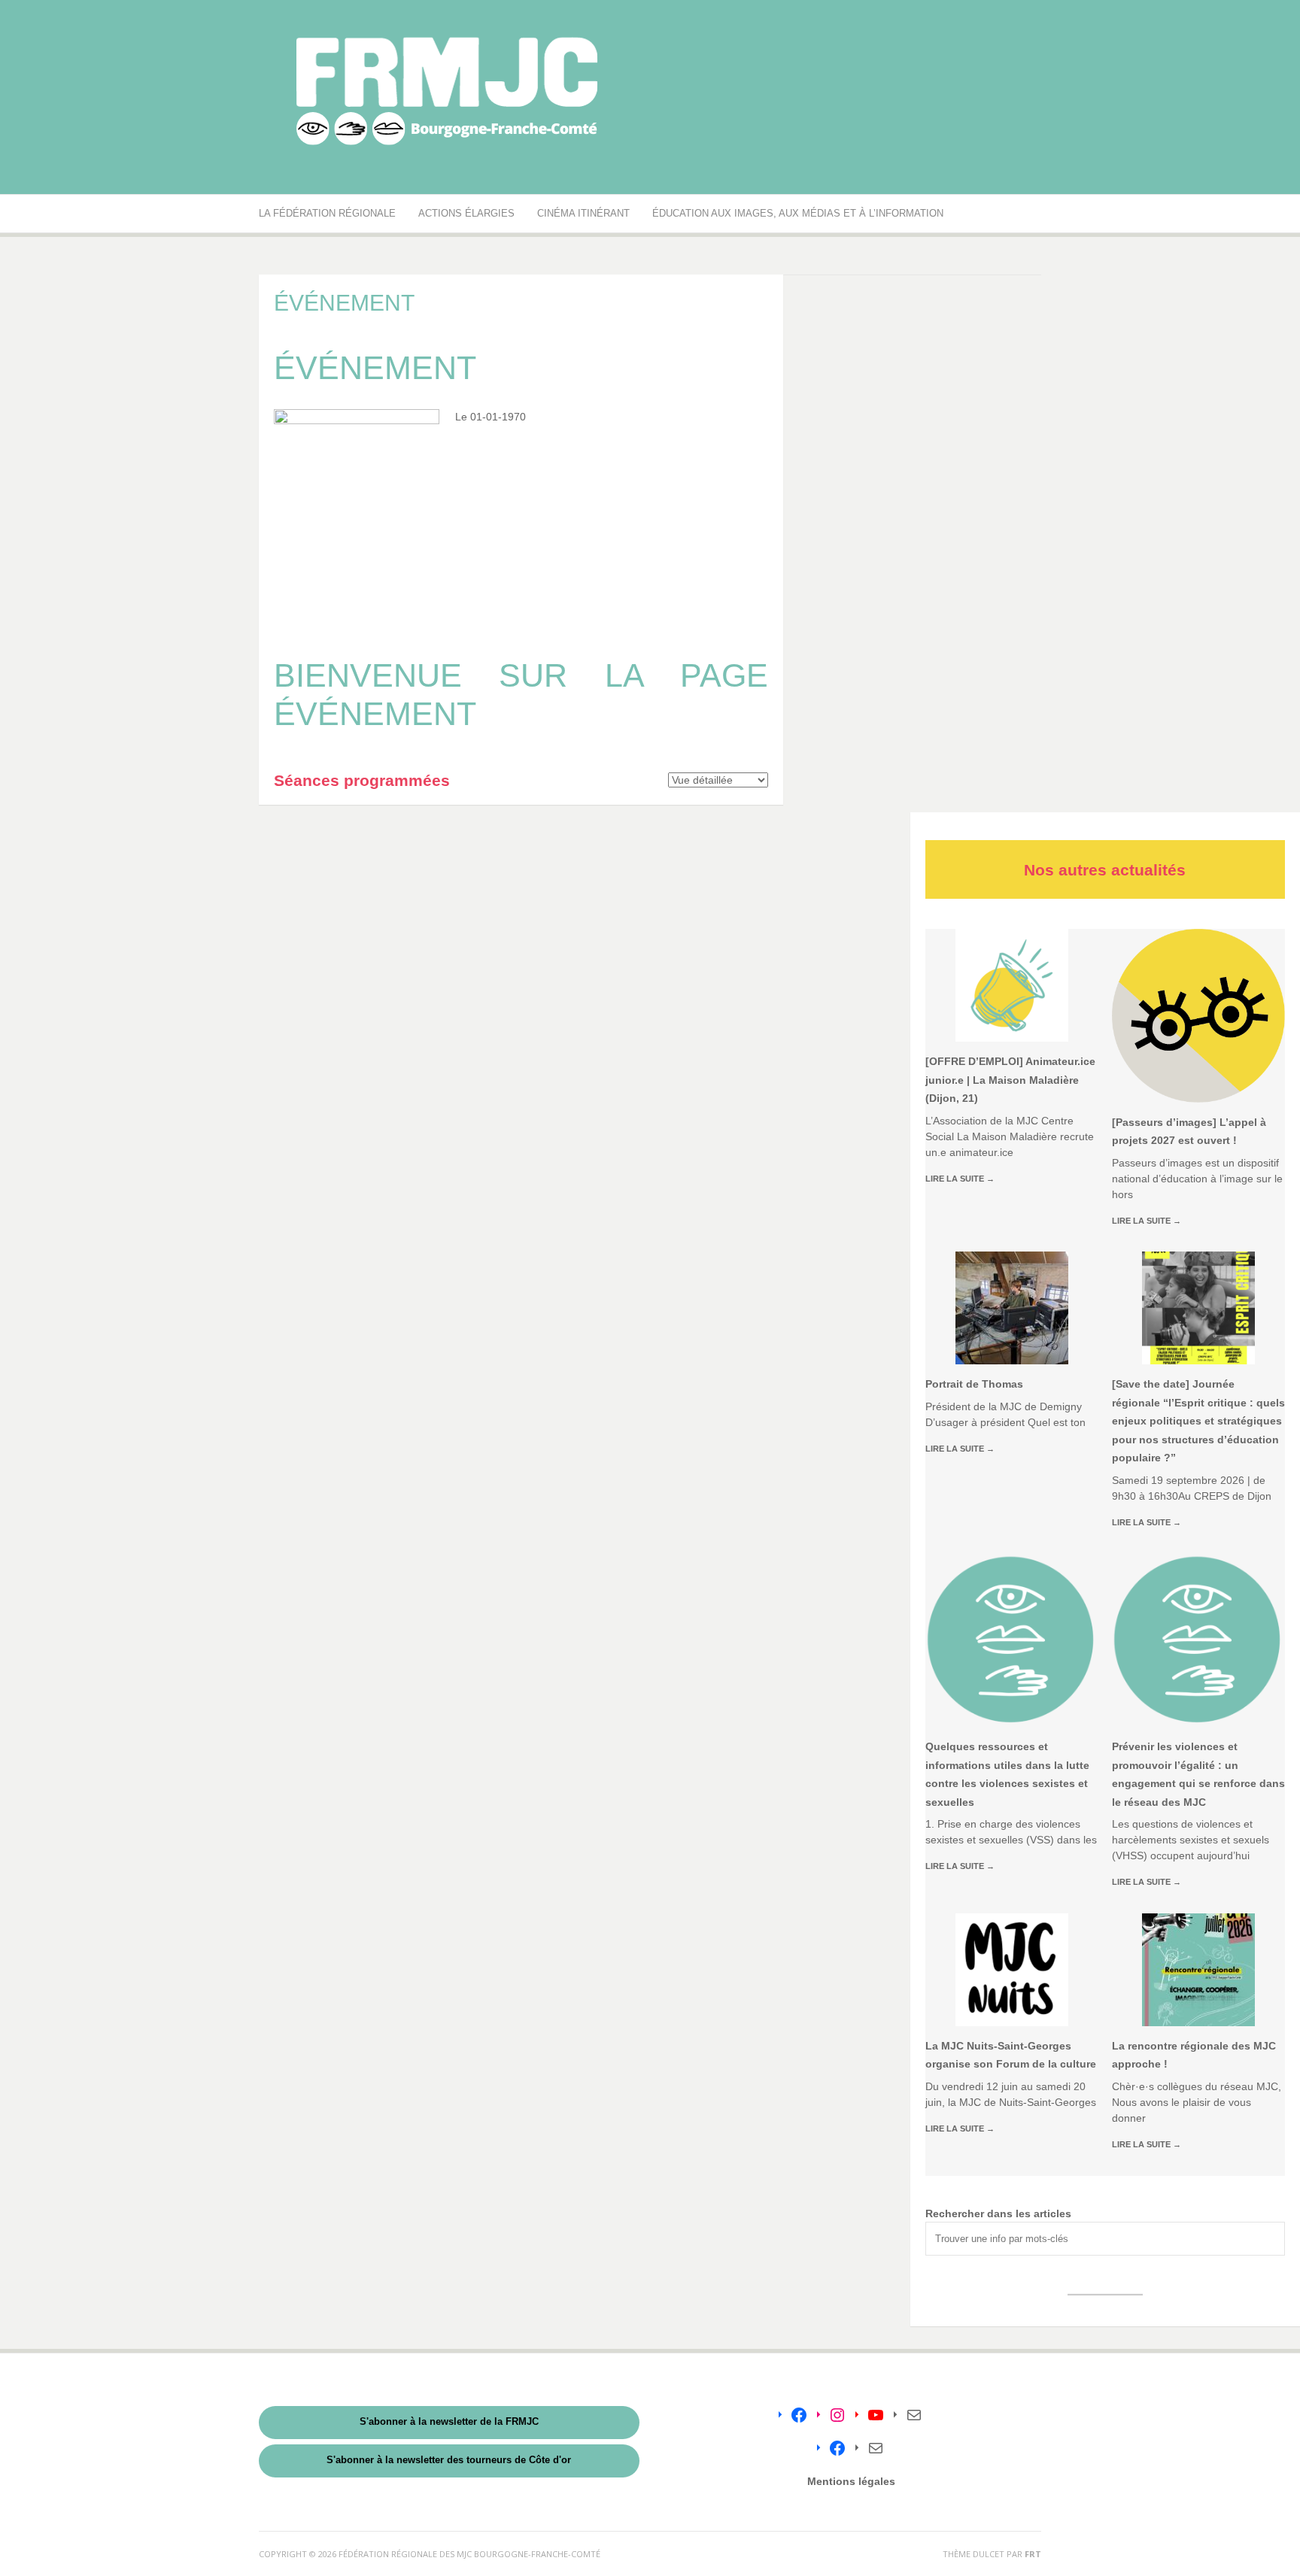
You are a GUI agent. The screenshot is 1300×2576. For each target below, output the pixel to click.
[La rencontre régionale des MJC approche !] (1198, 1970)
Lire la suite (960, 1179)
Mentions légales (851, 2481)
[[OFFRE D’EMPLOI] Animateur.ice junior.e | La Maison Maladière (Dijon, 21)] (1012, 985)
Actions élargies (466, 213)
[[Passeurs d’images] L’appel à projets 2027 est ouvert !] (1198, 1015)
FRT (1033, 2554)
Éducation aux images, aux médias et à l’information (798, 213)
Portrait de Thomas (974, 1384)
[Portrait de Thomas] (1012, 1308)
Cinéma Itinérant (583, 213)
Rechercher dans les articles (998, 2213)
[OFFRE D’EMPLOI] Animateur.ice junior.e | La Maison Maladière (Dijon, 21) (1010, 1080)
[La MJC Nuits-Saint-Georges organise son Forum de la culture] (1012, 1970)
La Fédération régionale (327, 213)
